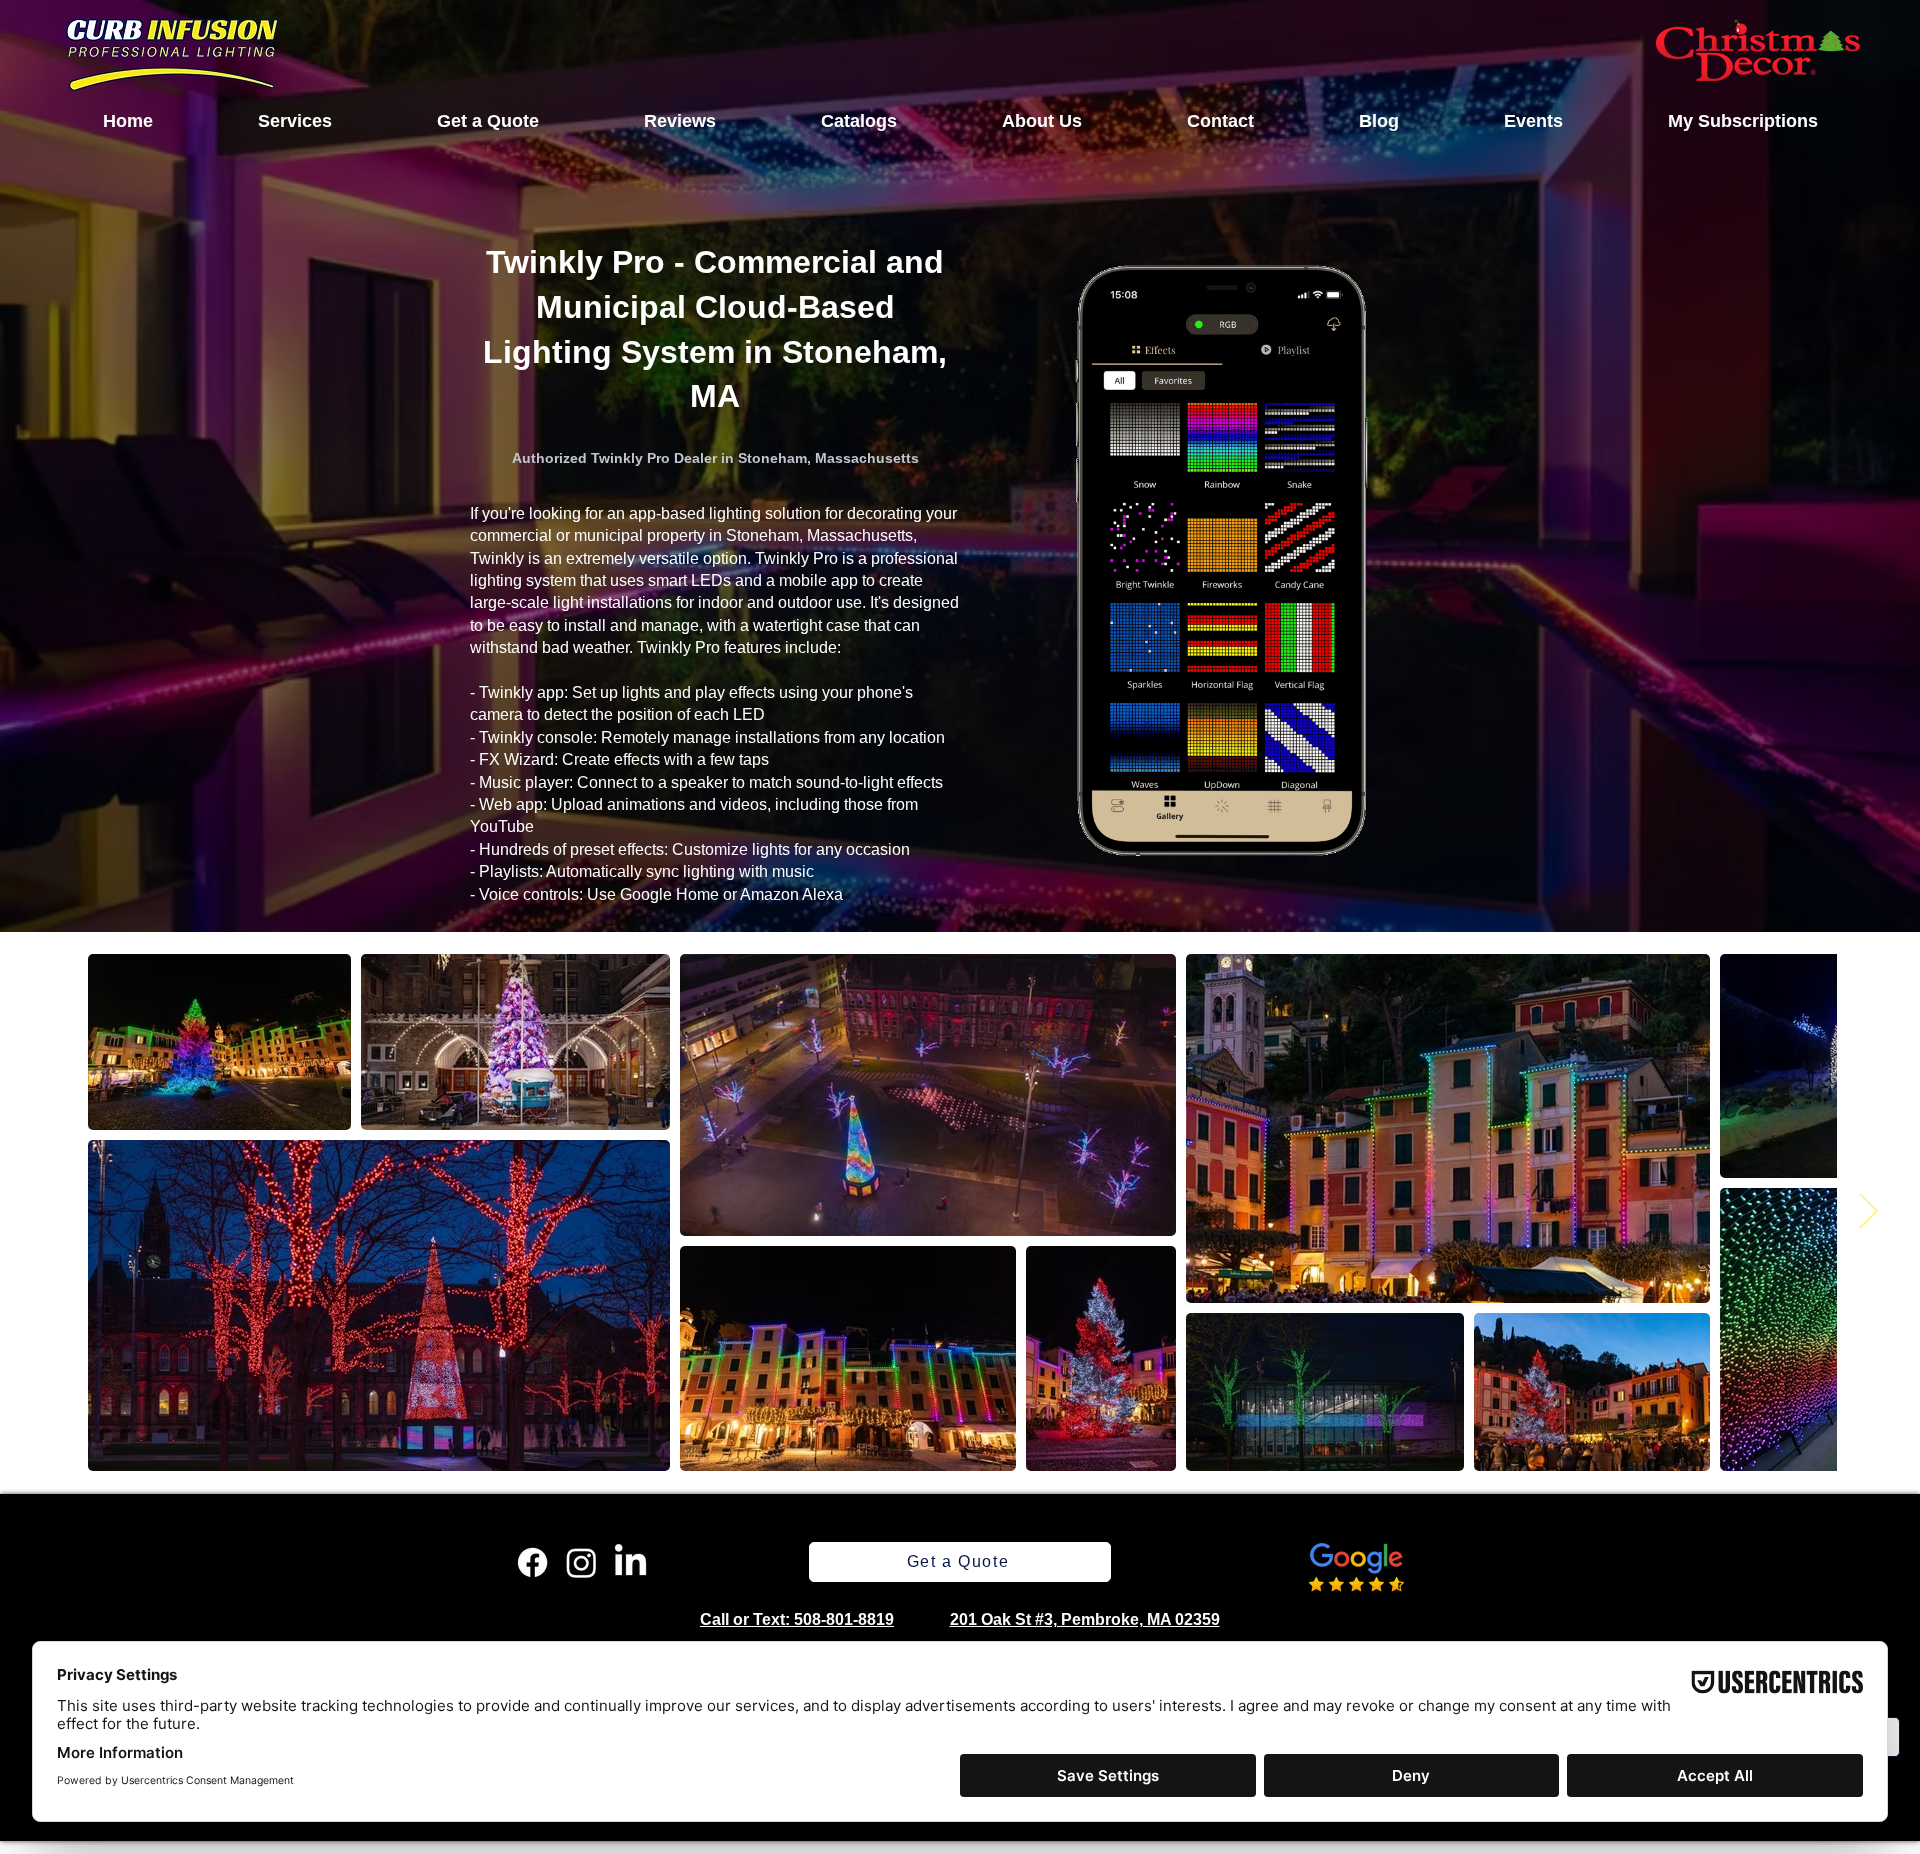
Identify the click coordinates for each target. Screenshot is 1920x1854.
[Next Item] (1868, 1212)
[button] (294, 121)
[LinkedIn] (630, 1562)
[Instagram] (581, 1562)
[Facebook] (532, 1562)
